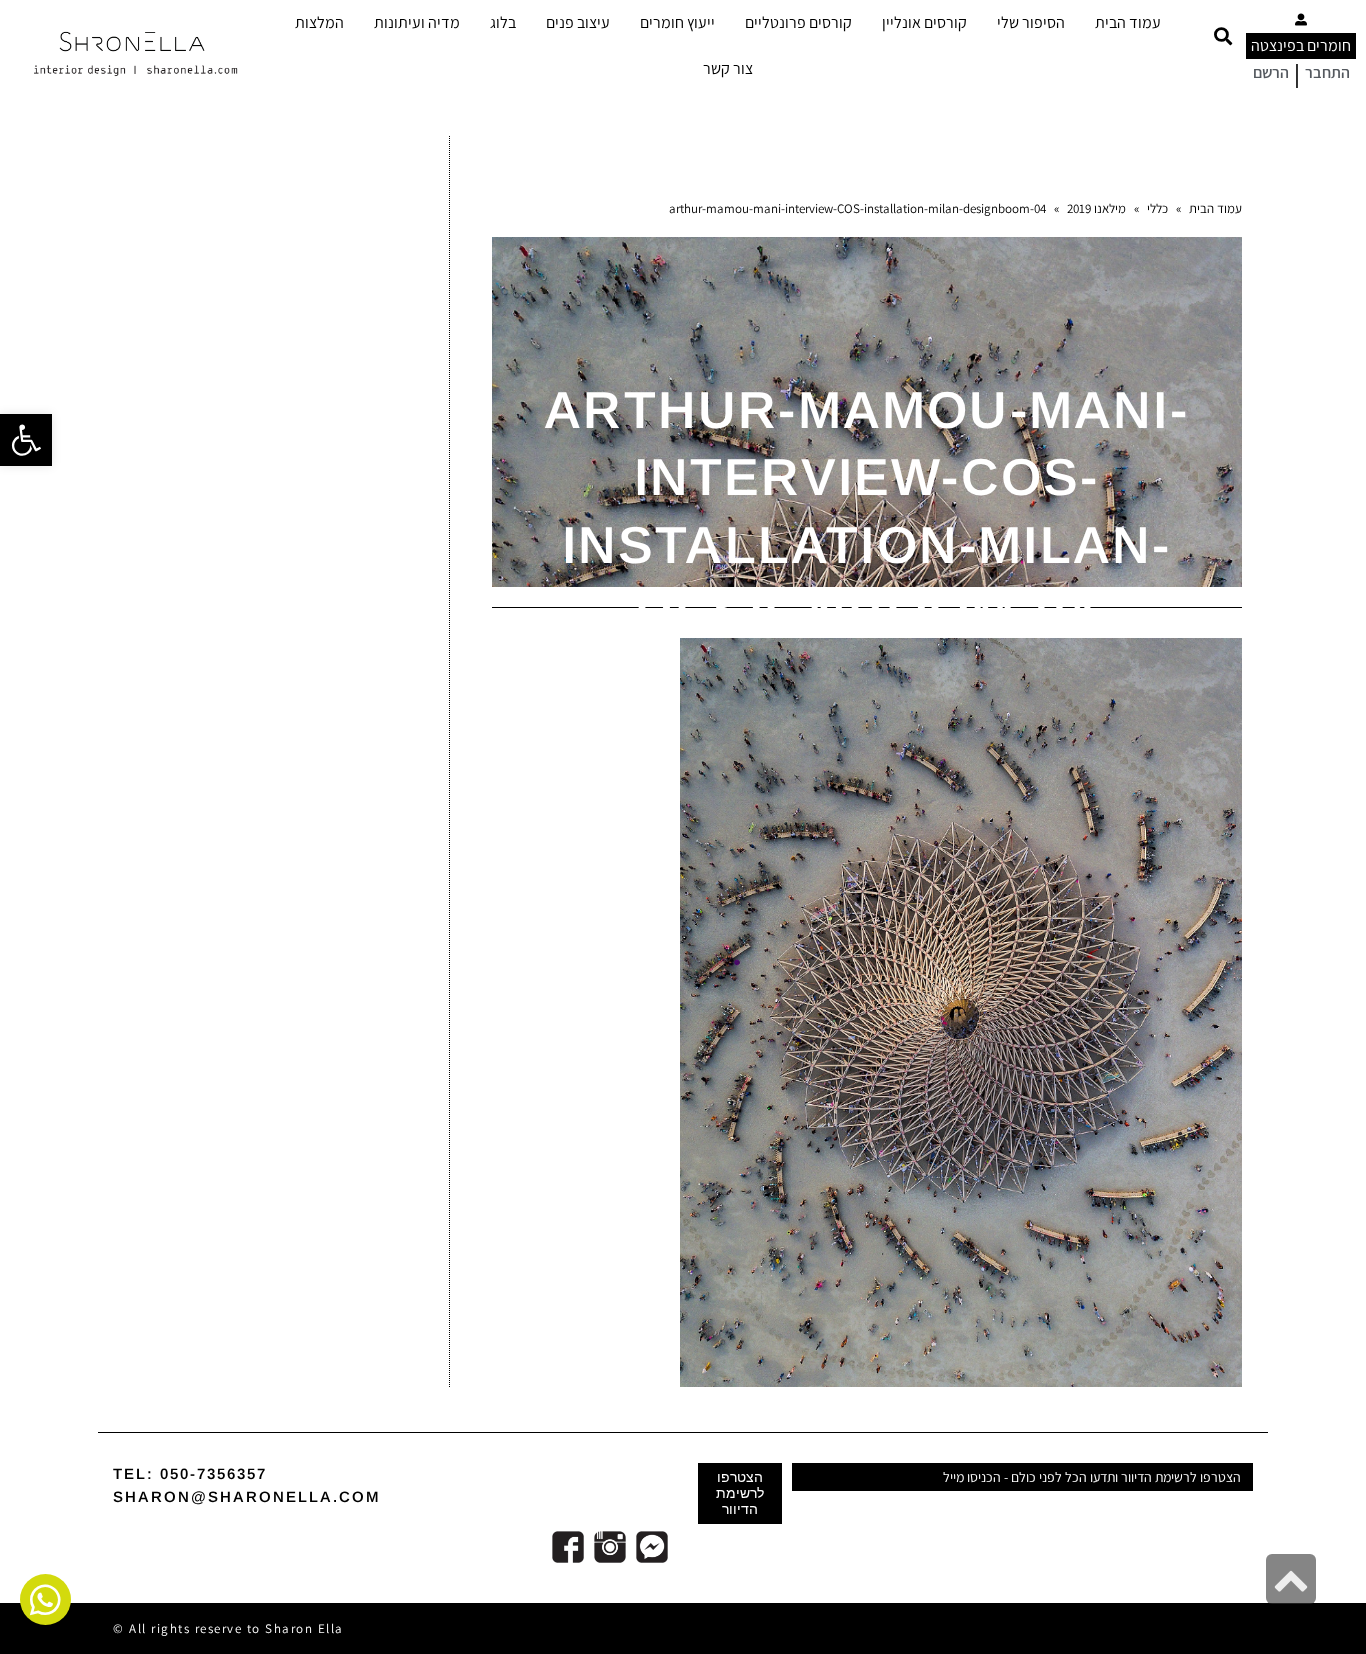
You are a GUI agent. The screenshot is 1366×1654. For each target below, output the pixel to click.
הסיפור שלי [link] (1031, 22)
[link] (26, 440)
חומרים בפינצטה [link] (1301, 45)
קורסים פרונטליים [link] (798, 22)
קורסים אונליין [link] (924, 22)
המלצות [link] (319, 22)
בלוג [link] (503, 22)
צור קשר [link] (728, 68)
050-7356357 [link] (213, 1473)
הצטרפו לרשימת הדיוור (740, 1493)
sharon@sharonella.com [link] (247, 1496)
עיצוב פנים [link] (578, 22)
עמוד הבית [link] (1128, 22)
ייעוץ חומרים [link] (677, 22)
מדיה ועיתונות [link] (417, 22)
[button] (1222, 36)
